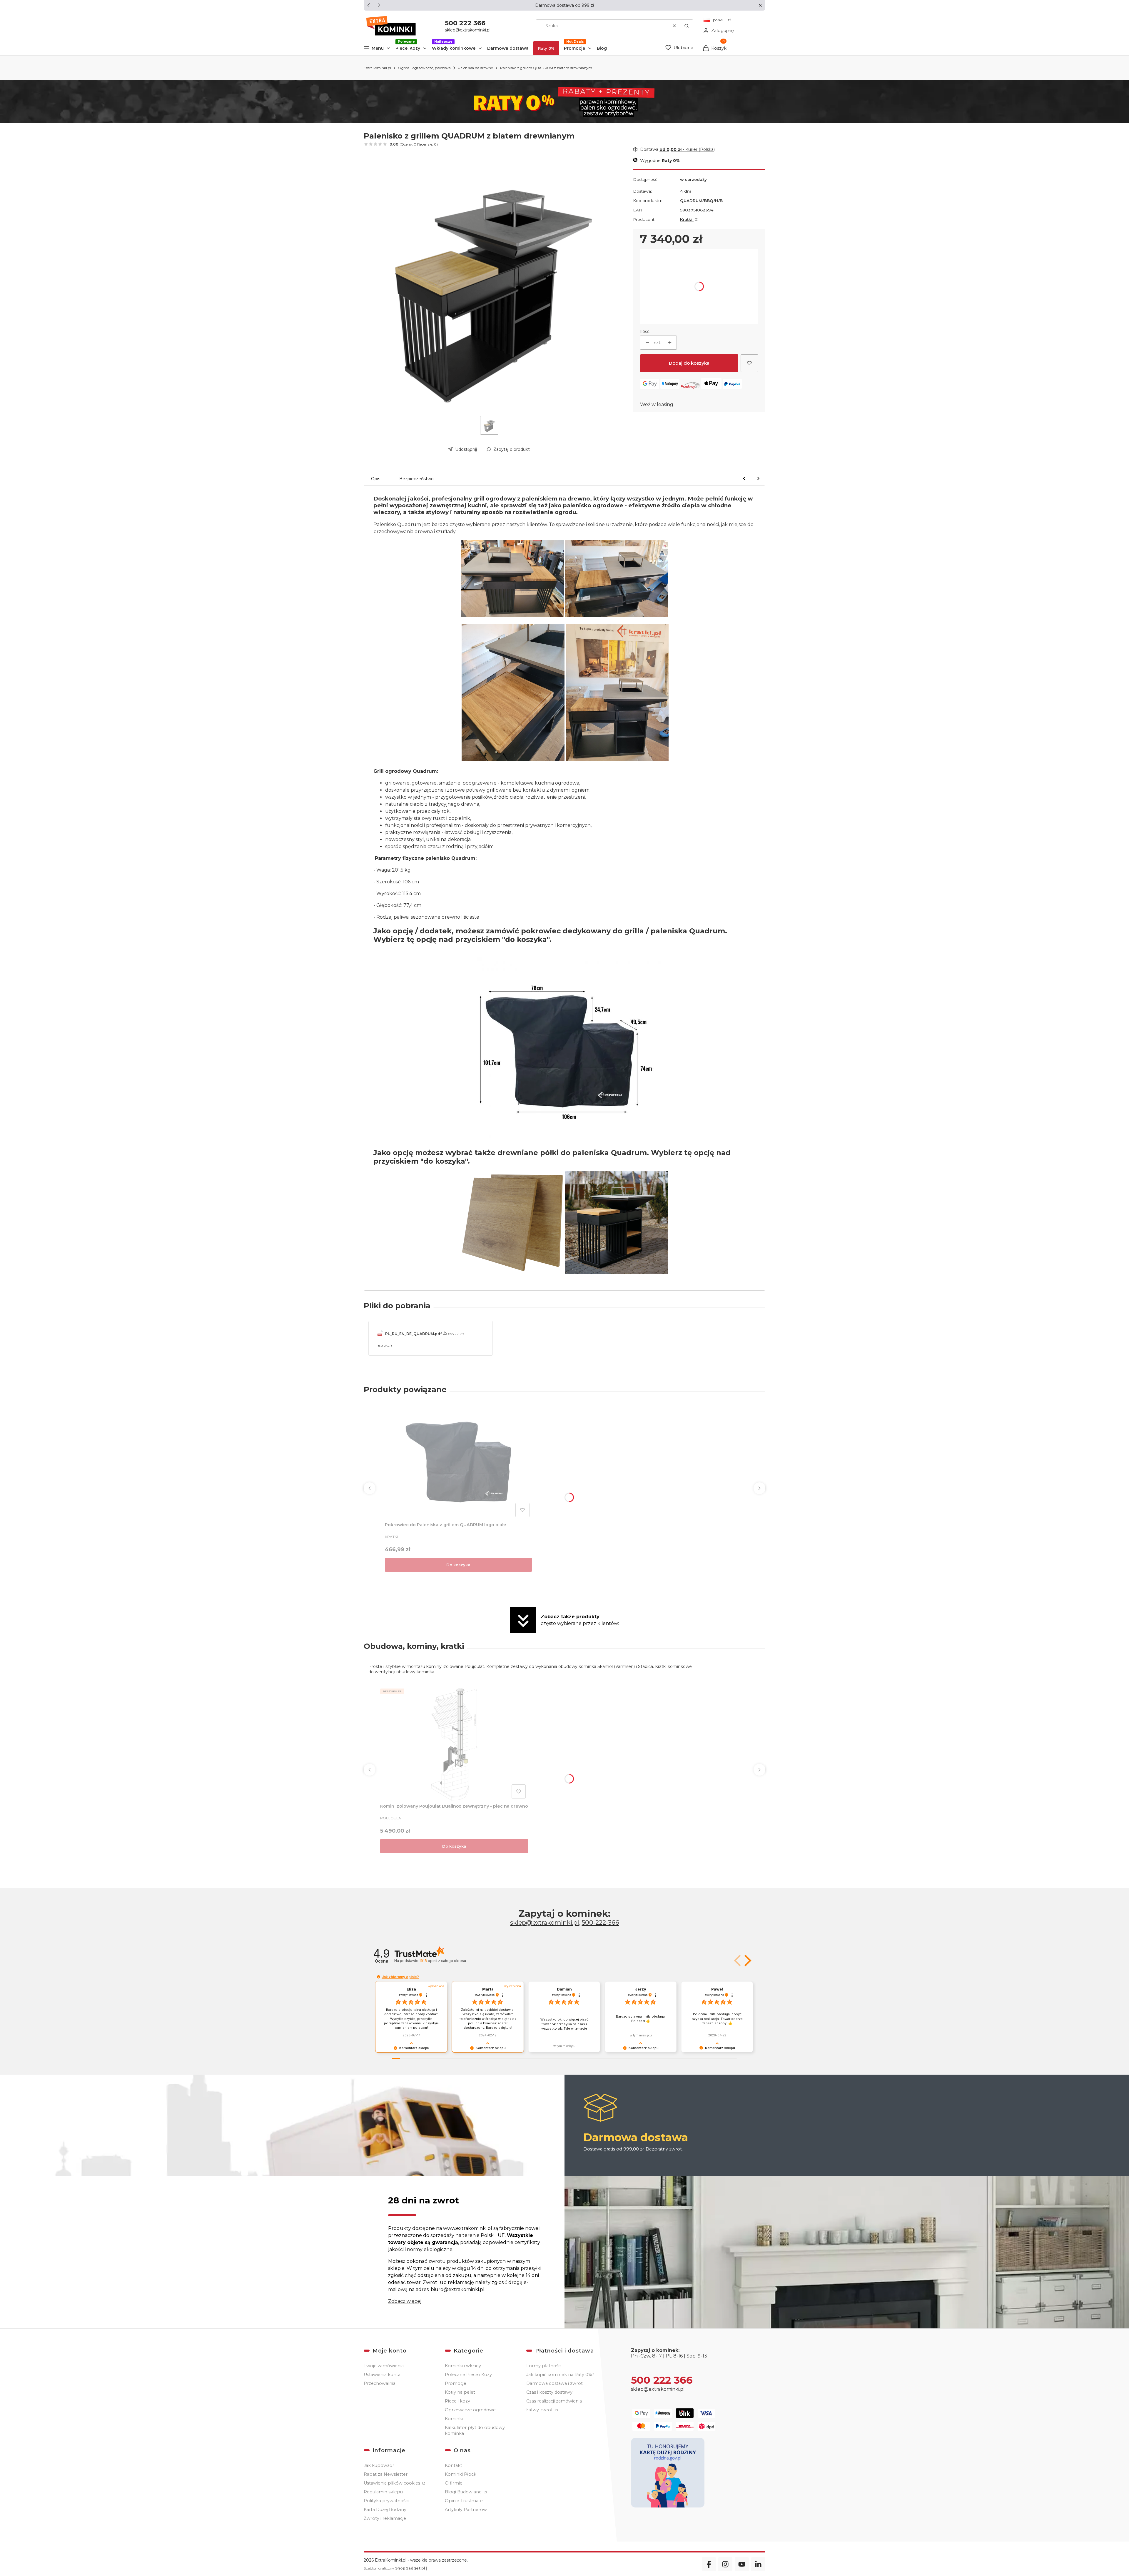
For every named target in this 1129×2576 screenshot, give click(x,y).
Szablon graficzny (394, 2568)
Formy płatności (544, 2366)
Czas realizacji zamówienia (554, 2401)
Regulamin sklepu (383, 2492)
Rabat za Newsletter (386, 2474)
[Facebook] (709, 2564)
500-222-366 (601, 1922)
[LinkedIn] (758, 2564)
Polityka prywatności (386, 2501)
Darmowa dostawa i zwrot (555, 2383)
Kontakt (454, 2465)
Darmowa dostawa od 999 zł (565, 5)
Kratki (687, 219)
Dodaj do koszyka (689, 363)
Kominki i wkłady (463, 2366)
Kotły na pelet (460, 2392)
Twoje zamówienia (384, 2366)
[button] (760, 5)
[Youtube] (742, 2564)
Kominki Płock (461, 2474)
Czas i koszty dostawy (549, 2392)
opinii (442, 1961)
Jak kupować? (379, 2465)
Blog (602, 48)
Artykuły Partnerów (466, 2510)
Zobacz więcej (405, 2301)
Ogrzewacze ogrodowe (470, 2410)
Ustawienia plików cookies (393, 2483)
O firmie (454, 2483)
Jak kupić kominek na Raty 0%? (560, 2375)
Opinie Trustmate (464, 2501)
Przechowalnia (380, 2383)
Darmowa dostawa (508, 48)
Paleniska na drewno (475, 68)
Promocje (574, 48)
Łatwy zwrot (540, 2410)
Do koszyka (458, 1565)
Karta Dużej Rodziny (385, 2510)
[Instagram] (725, 2564)
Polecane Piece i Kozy (468, 2375)
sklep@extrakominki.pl (468, 30)
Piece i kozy (457, 2401)
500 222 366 (465, 23)
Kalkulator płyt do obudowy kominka (475, 2430)
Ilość (645, 331)
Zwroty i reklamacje (385, 2518)
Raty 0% (546, 48)
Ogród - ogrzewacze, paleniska (424, 68)
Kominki (454, 2419)
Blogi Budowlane (464, 2492)
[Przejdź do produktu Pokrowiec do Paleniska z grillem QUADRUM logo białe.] (458, 1462)
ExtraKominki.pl (377, 68)
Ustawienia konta (382, 2375)
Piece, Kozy (408, 48)
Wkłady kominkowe (454, 48)
